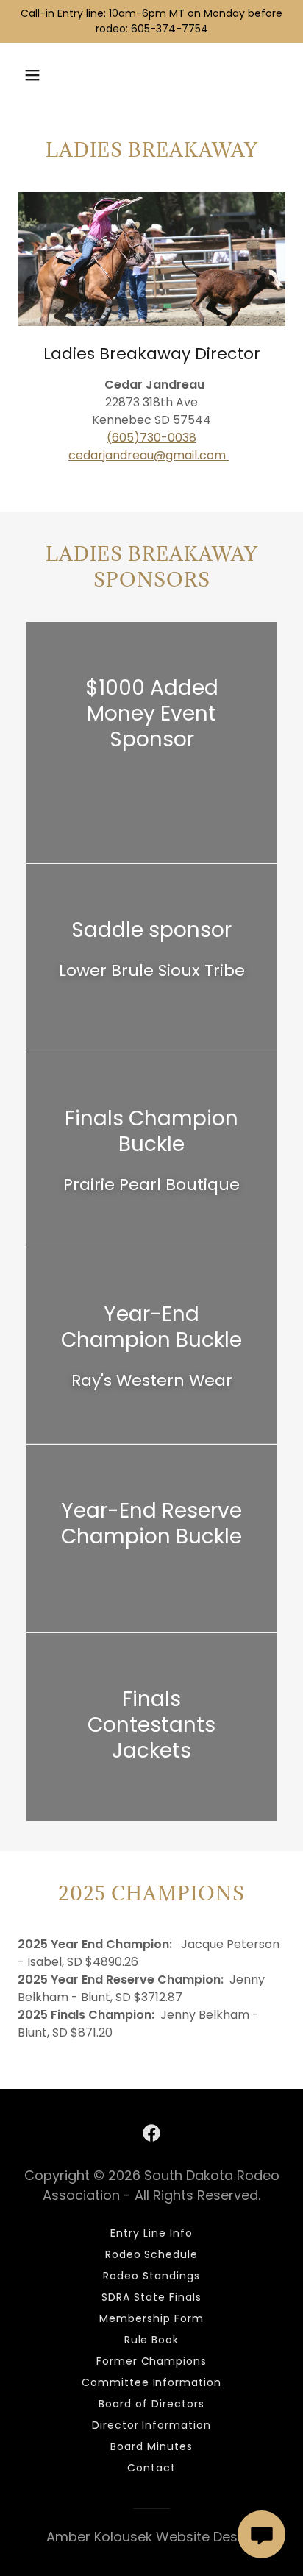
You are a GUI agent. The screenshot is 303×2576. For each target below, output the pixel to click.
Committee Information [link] (152, 2382)
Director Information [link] (152, 2425)
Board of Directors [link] (151, 2404)
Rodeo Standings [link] (151, 2276)
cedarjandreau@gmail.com (149, 455)
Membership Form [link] (151, 2318)
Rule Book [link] (152, 2340)
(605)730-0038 (151, 438)
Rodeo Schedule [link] (152, 2254)
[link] (151, 2133)
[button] (32, 75)
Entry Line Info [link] (151, 2233)
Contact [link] (151, 2468)
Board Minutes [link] (151, 2446)
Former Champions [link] (152, 2361)
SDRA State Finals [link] (151, 2297)
